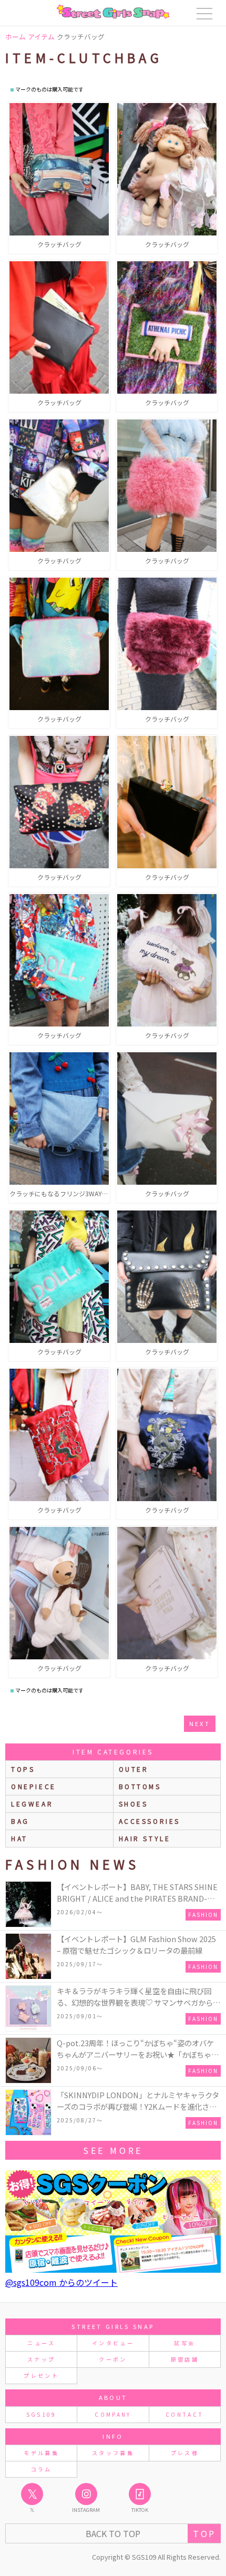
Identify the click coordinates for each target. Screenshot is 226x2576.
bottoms (140, 1786)
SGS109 (42, 2414)
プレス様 (185, 2453)
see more (113, 2150)
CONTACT (185, 2414)
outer (134, 1769)
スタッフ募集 (113, 2453)
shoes (133, 1804)
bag (20, 1821)
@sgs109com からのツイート (61, 2282)
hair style (145, 1838)
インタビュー (113, 2343)
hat (19, 1838)
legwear (32, 1804)
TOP (204, 2533)
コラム (42, 2469)
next (200, 1723)
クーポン (113, 2359)
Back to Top (113, 2533)
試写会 (184, 2343)
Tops (23, 1769)
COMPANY (113, 2414)
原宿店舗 (185, 2359)
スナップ (41, 2359)
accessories (150, 1821)
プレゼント (41, 2375)
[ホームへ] (113, 12)
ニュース (41, 2343)
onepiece (34, 1786)
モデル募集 (41, 2453)
